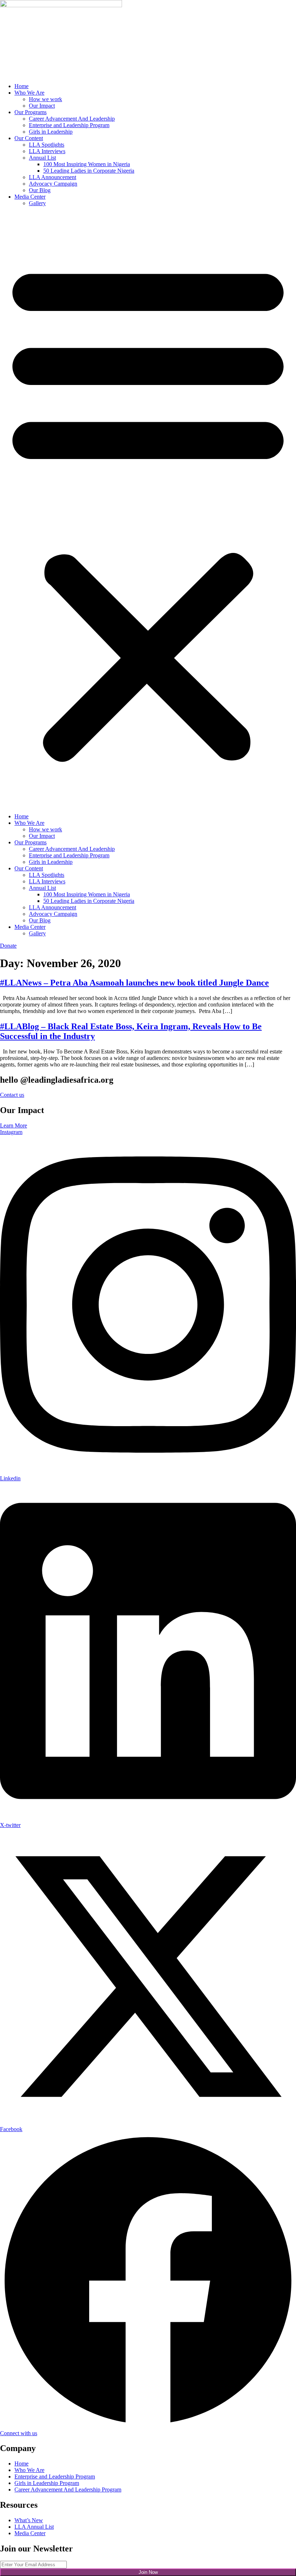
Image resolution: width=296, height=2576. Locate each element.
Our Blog (40, 190)
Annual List (42, 158)
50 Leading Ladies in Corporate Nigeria (89, 171)
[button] (148, 510)
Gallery (37, 203)
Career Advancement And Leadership (72, 119)
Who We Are (29, 93)
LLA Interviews (47, 151)
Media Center (30, 197)
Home (21, 86)
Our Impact (42, 106)
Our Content (29, 138)
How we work (45, 99)
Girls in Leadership (51, 132)
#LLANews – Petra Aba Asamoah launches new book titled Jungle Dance (134, 983)
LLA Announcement (53, 177)
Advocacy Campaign (53, 184)
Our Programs (31, 112)
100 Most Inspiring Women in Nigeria (87, 164)
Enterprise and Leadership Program (69, 125)
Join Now (148, 2572)
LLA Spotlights (47, 145)
